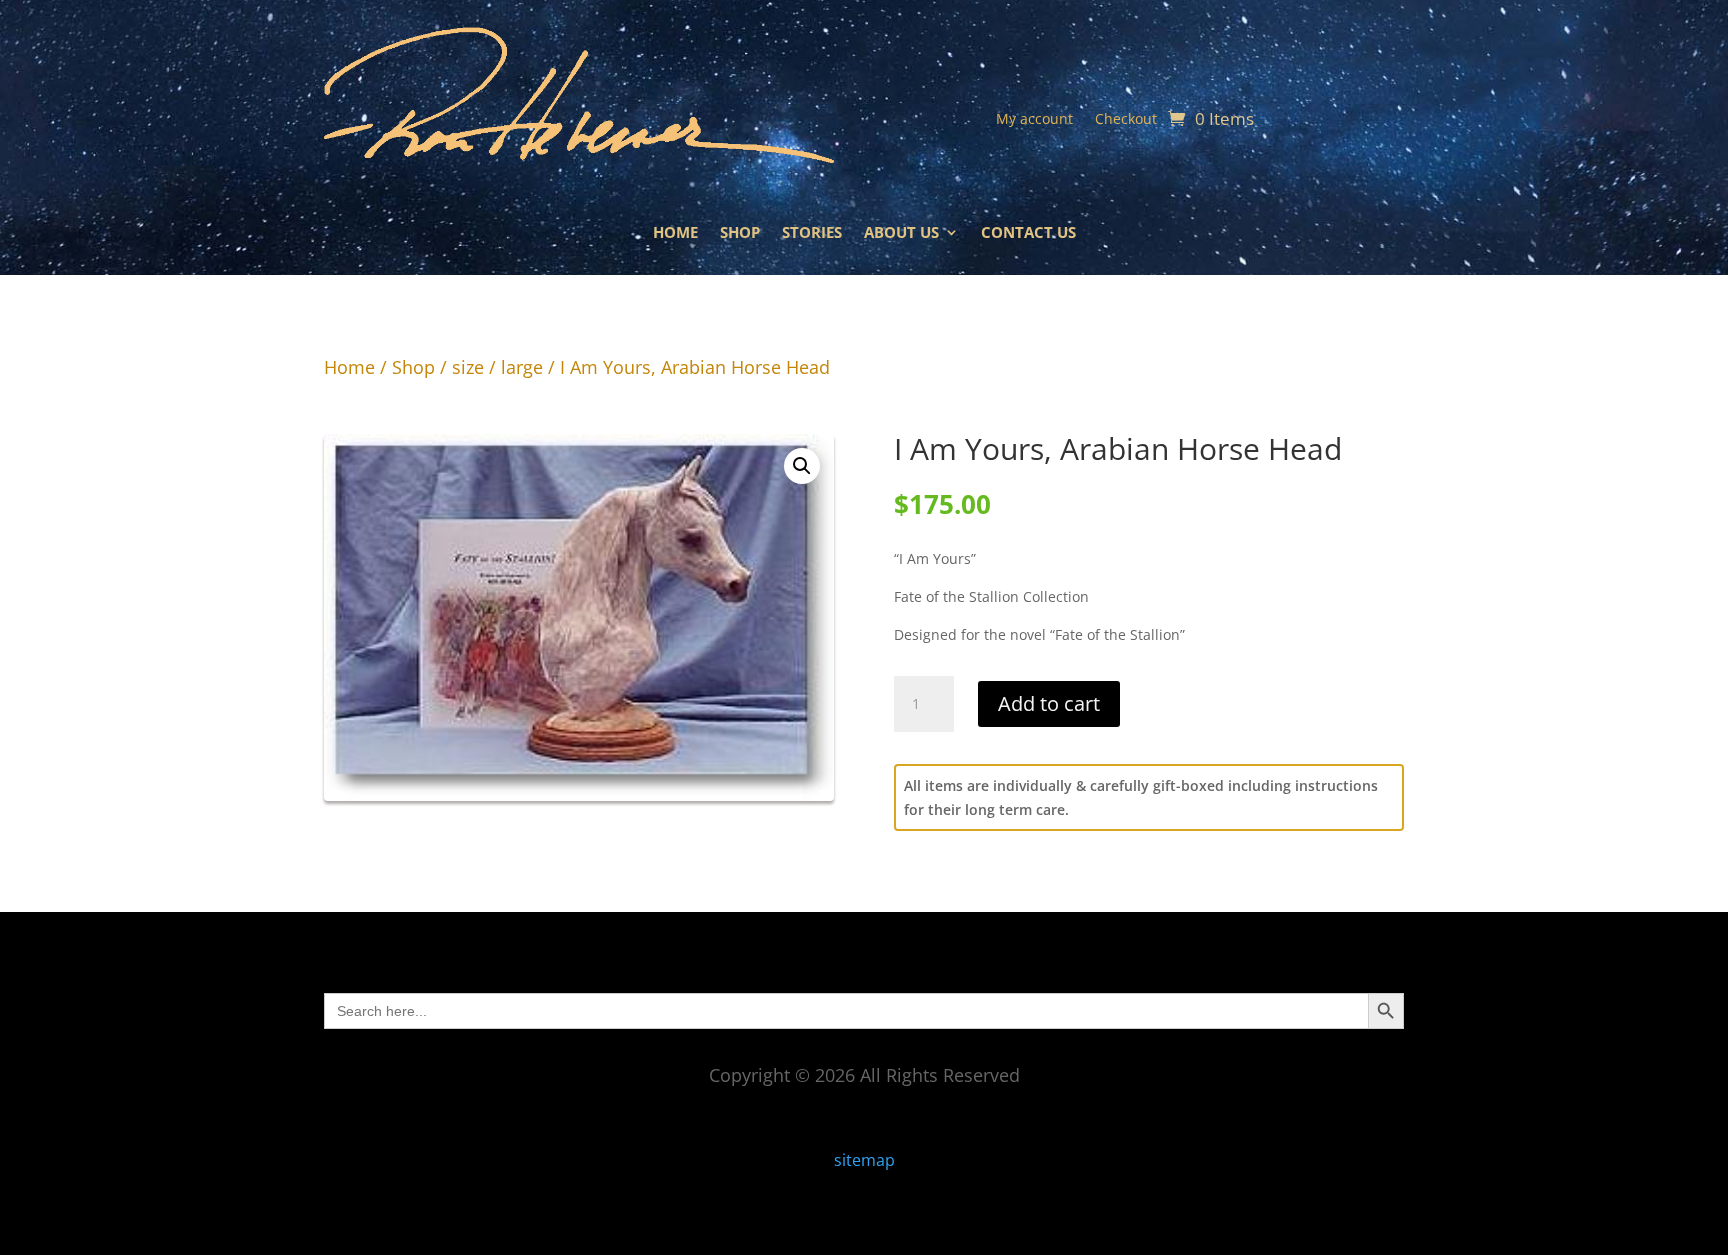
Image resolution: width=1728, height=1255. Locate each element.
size (468, 367)
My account (1034, 120)
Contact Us (1028, 233)
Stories (812, 233)
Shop (740, 233)
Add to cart (1049, 703)
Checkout (1126, 120)
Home (675, 233)
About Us (901, 233)
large (522, 367)
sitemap (864, 1160)
